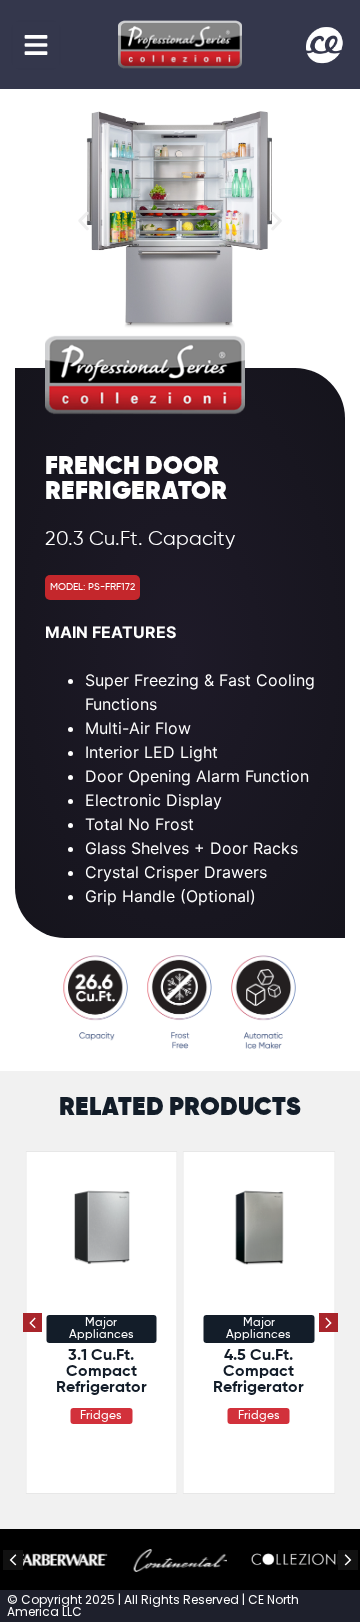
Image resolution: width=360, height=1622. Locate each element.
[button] (36, 45)
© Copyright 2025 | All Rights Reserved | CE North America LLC (153, 1605)
